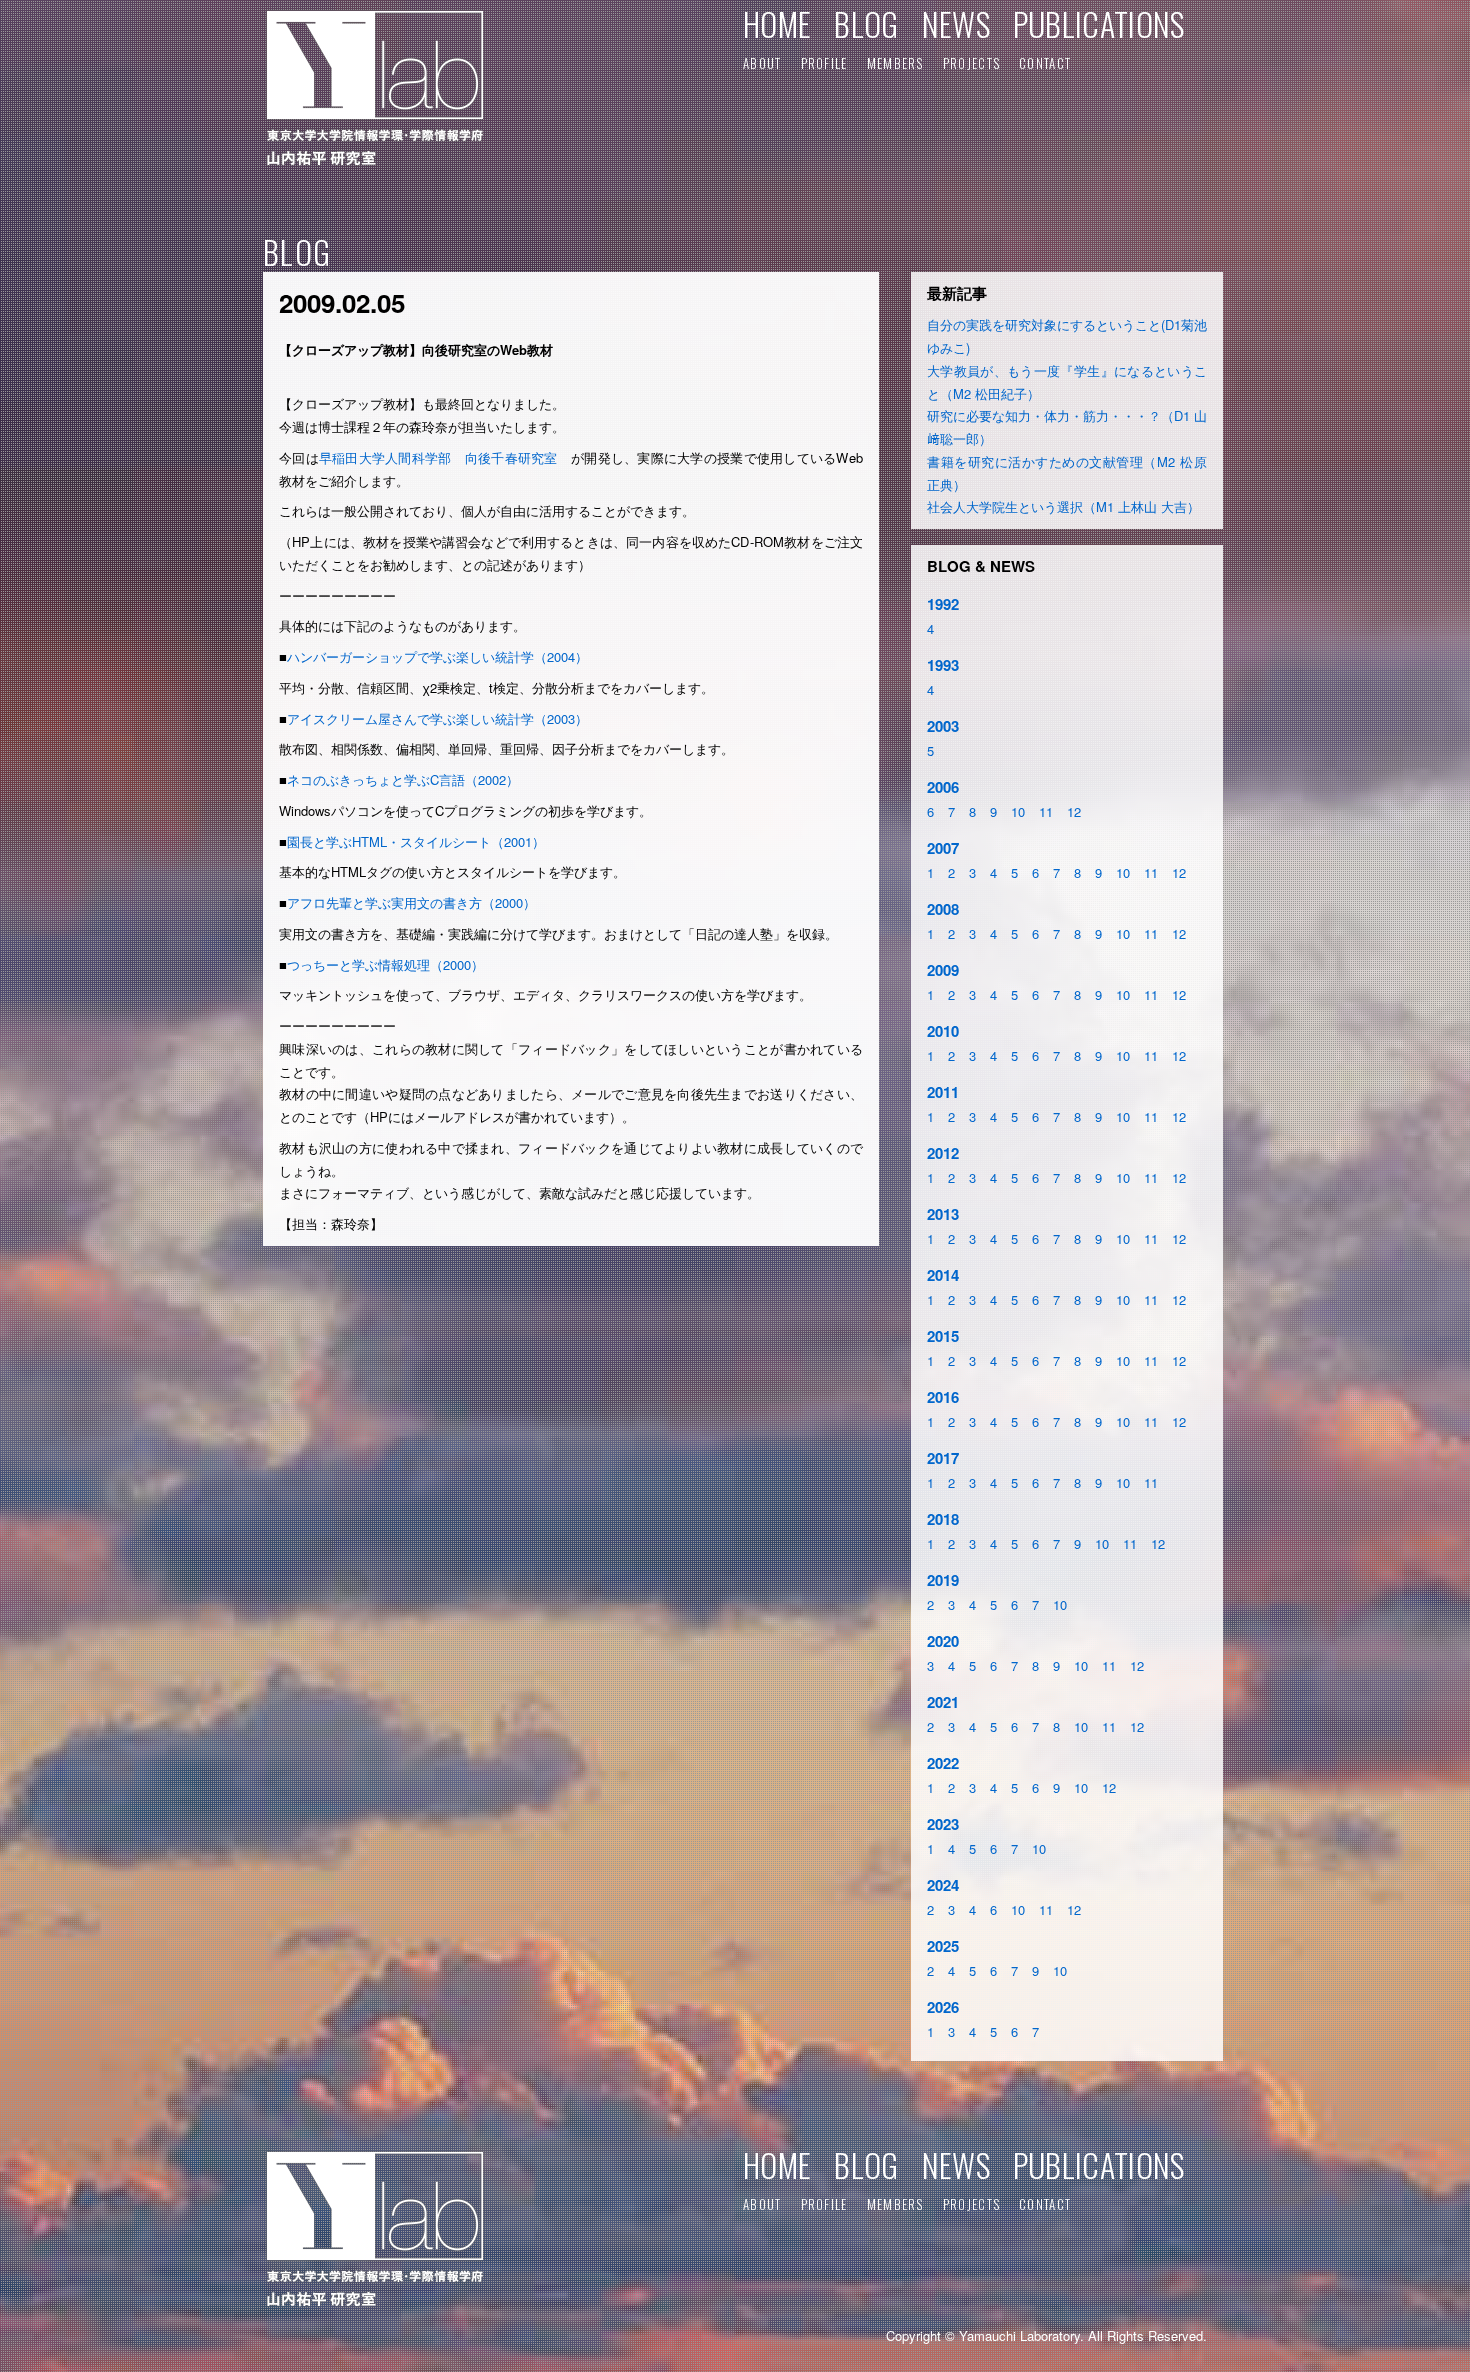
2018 (943, 1519)
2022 (943, 1763)
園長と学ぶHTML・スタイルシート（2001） (416, 841)
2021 (943, 1702)
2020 (943, 1641)
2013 (943, 1214)
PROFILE (824, 63)
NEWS (956, 23)
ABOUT (762, 63)
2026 (943, 2007)
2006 (943, 787)
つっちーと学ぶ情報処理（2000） (385, 964)
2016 (943, 1397)
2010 (943, 1031)
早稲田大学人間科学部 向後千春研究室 (445, 457)
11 (1046, 811)
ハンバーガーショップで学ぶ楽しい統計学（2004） (437, 656)
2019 (943, 1580)
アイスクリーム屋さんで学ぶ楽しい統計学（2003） (437, 718)
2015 (943, 1336)
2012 (943, 1153)
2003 (943, 726)
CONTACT (1045, 63)
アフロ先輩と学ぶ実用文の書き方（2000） (411, 902)
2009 (943, 970)
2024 (943, 1885)
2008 (943, 909)
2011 (943, 1092)
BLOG (866, 23)
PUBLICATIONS (1099, 23)
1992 (943, 604)
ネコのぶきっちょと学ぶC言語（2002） (403, 779)
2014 (943, 1275)
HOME (777, 23)
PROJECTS (971, 63)
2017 (943, 1458)
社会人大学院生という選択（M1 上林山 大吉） (1063, 506)
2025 (943, 1946)
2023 (943, 1824)
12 (1074, 811)
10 (1018, 811)
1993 (943, 665)
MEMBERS (895, 63)
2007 (943, 848)
